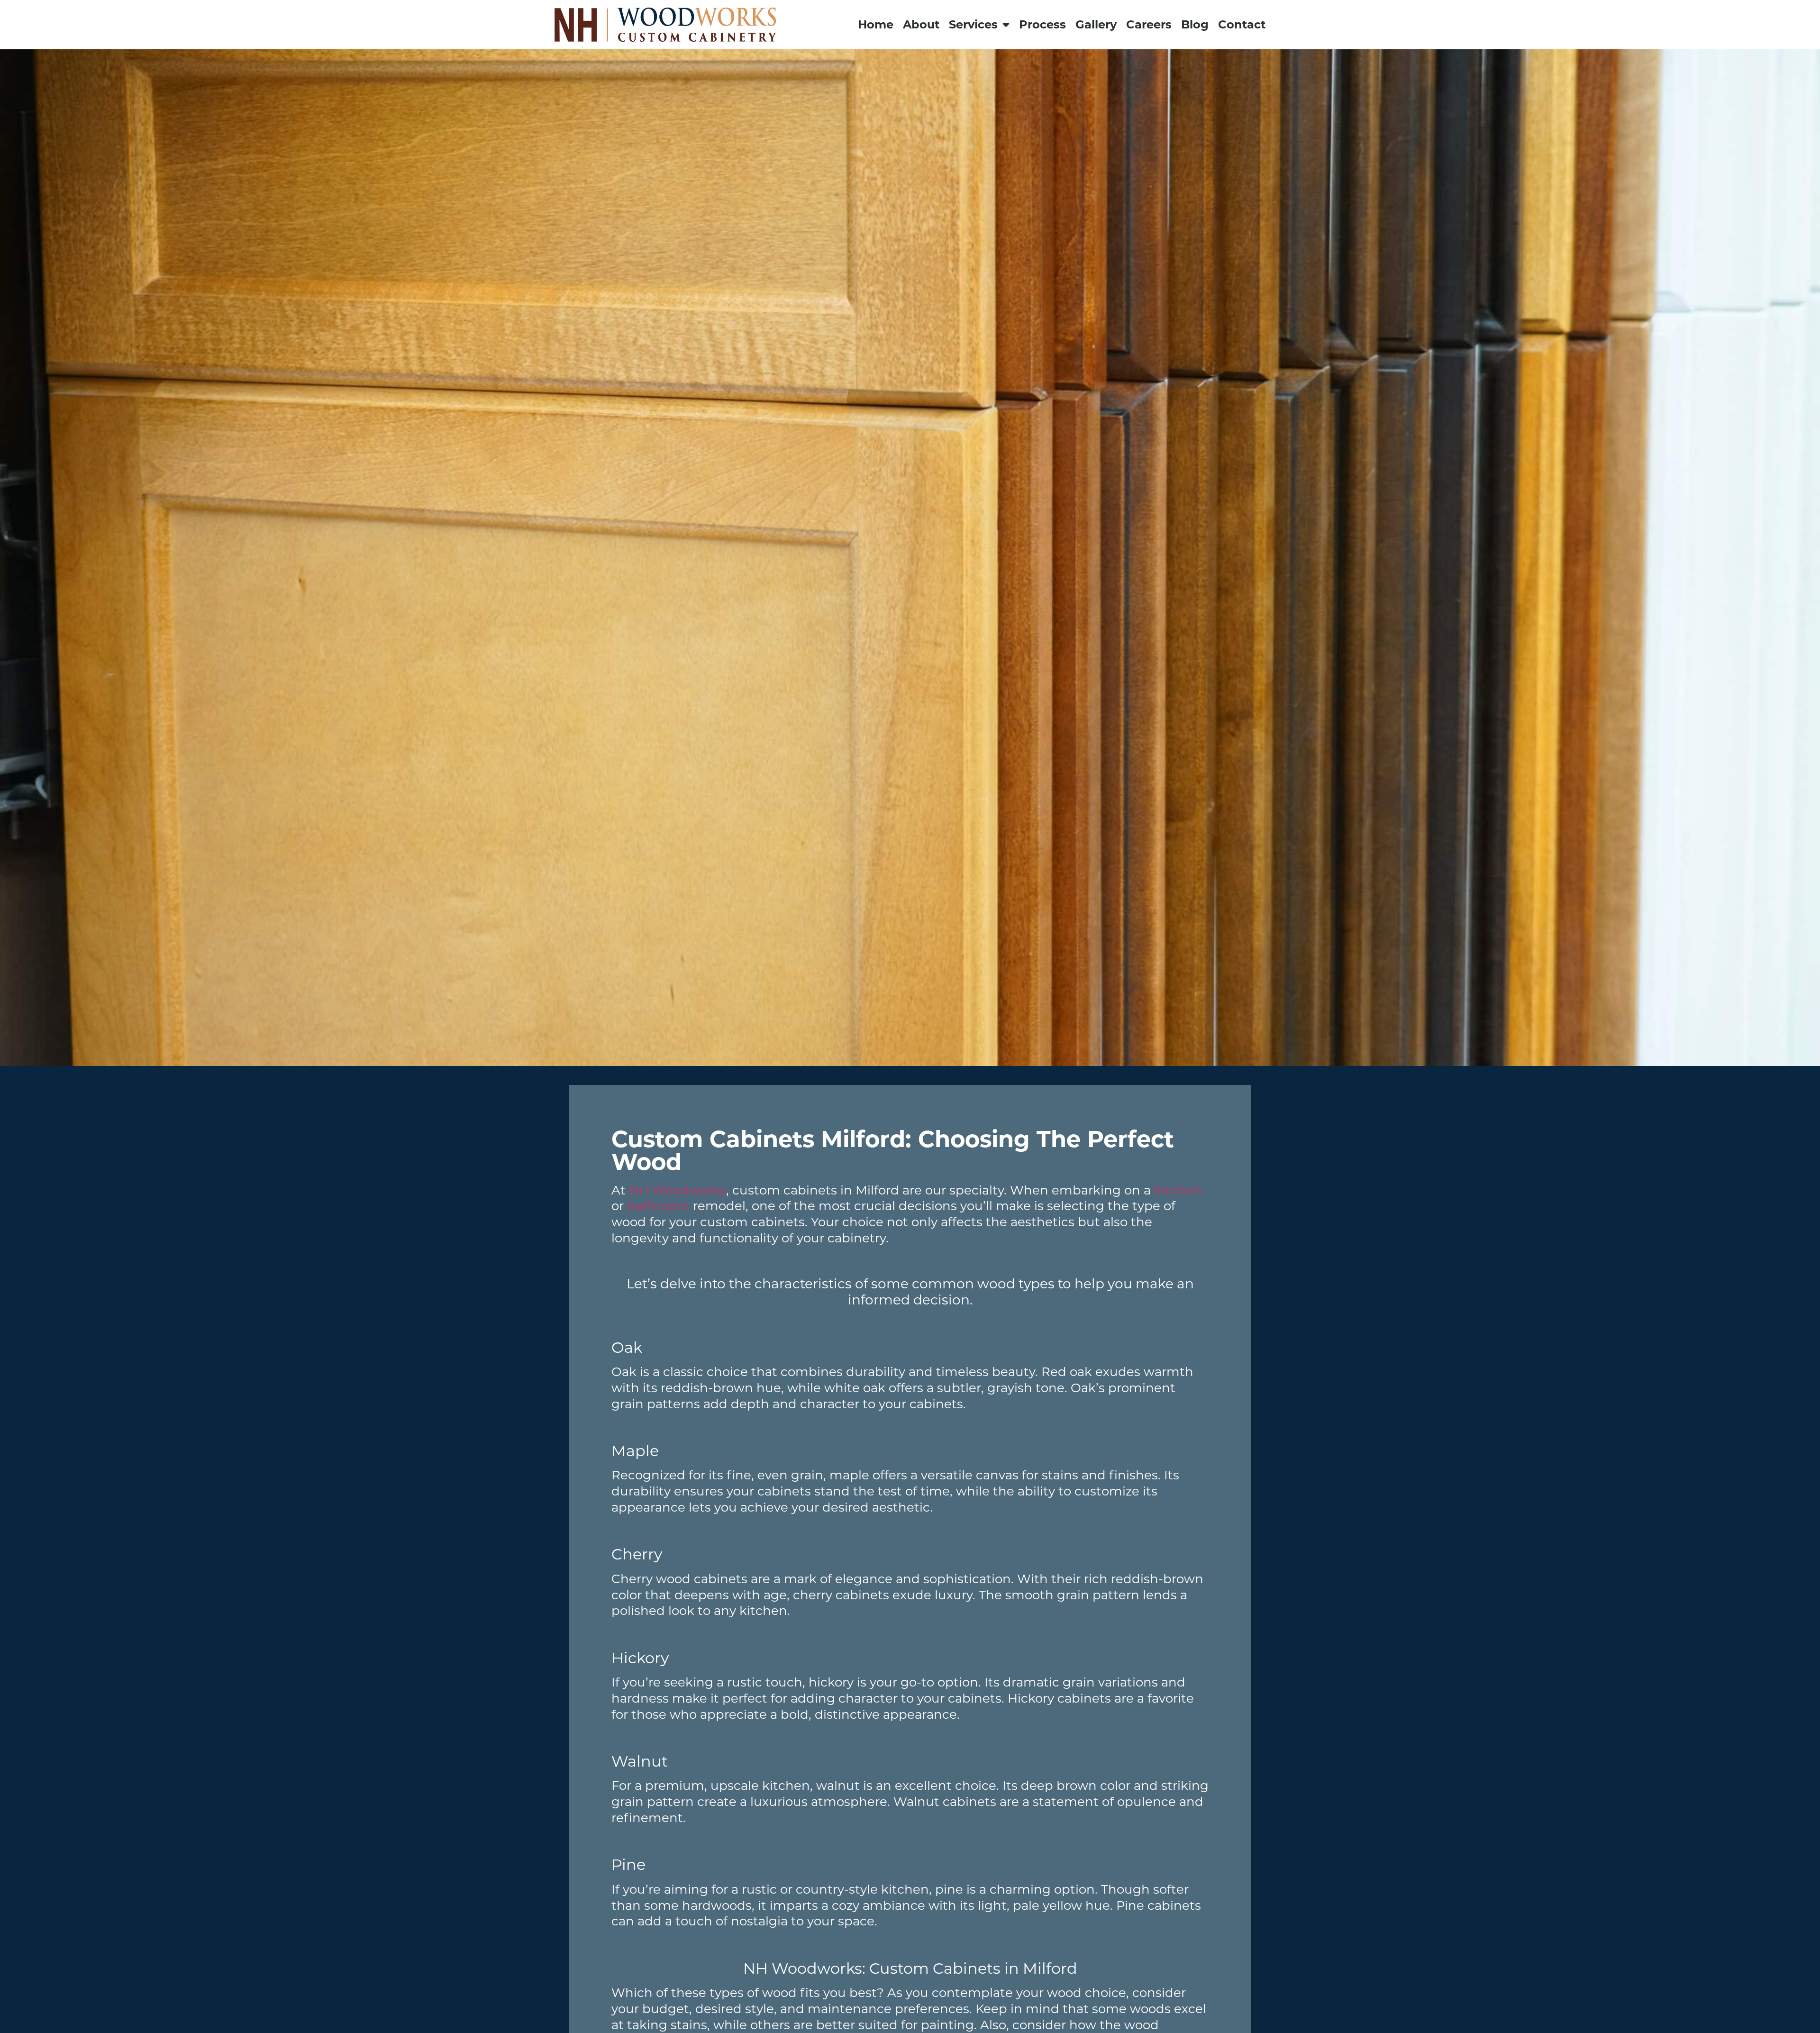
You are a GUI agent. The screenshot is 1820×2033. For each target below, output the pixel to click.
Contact (1242, 24)
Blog (1195, 24)
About (921, 24)
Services (973, 24)
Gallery (1096, 24)
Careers (1149, 24)
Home (876, 24)
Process (1042, 24)
